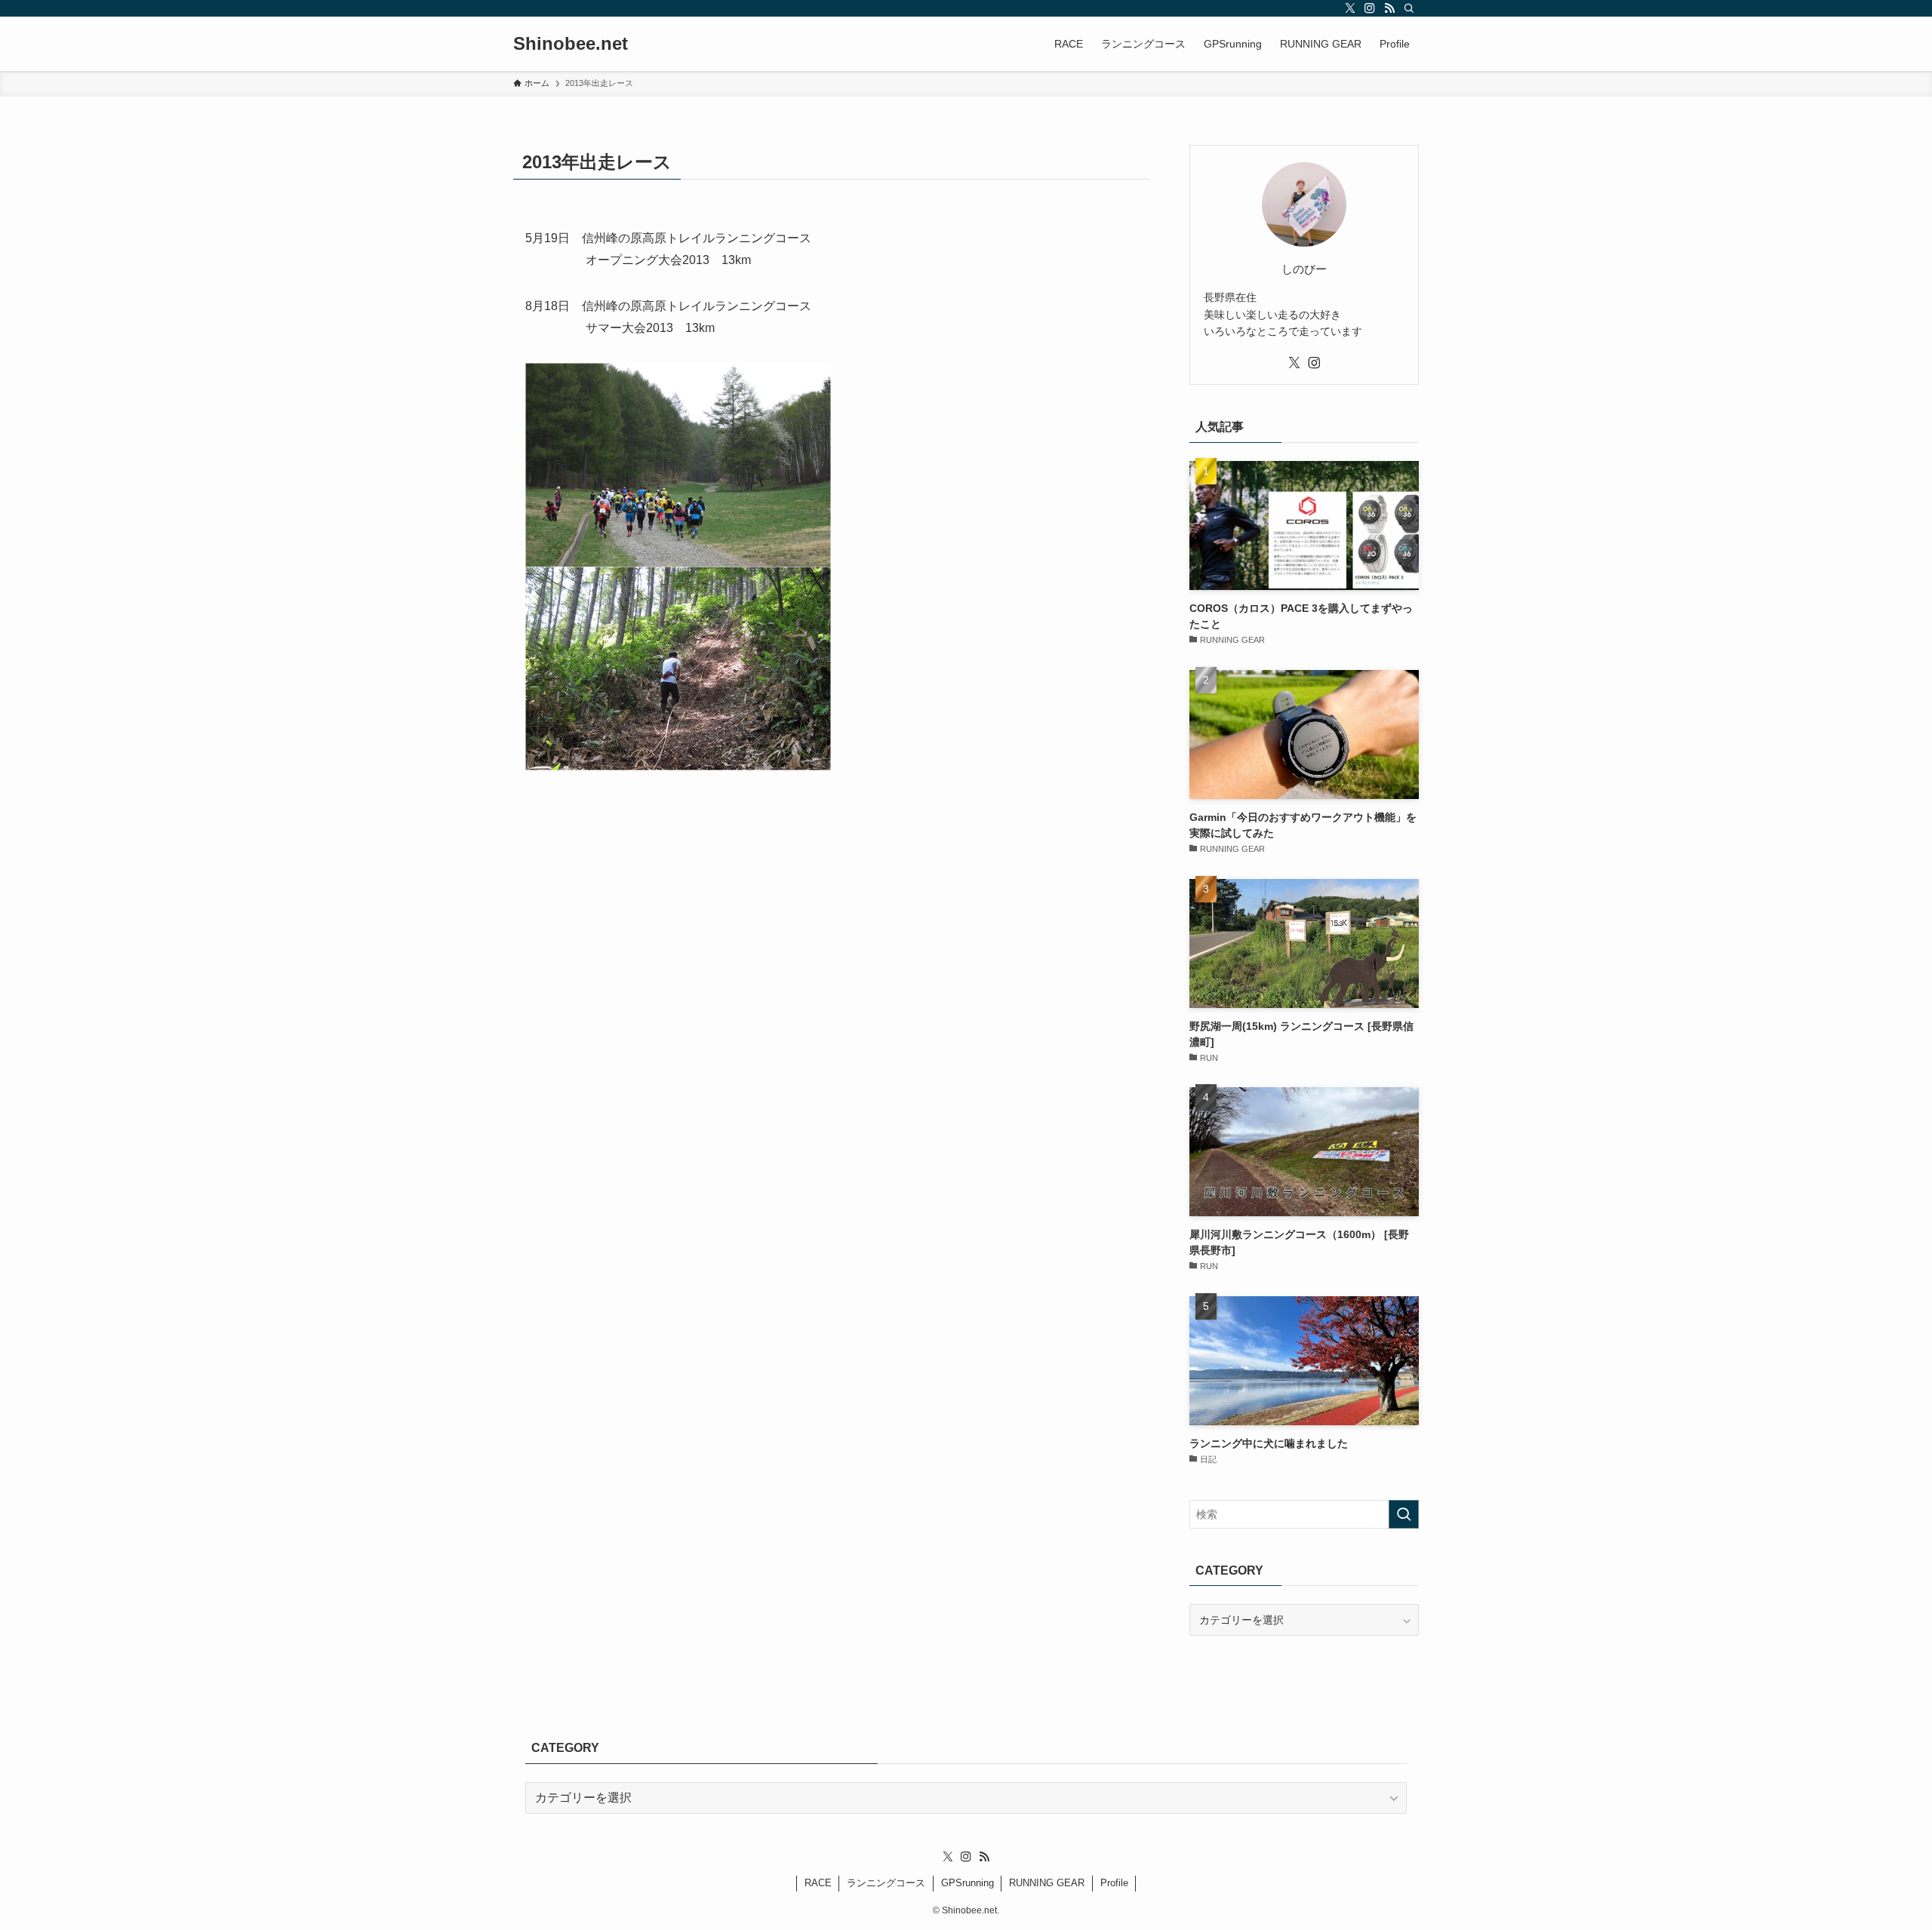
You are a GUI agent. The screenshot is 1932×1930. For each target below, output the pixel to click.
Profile (1114, 1883)
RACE (818, 1883)
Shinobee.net (571, 44)
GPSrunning (968, 1883)
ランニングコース (886, 1883)
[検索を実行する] (1404, 1514)
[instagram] (1370, 8)
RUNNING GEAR (1047, 1883)
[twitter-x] (1350, 8)
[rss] (1389, 8)
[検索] (1409, 8)
